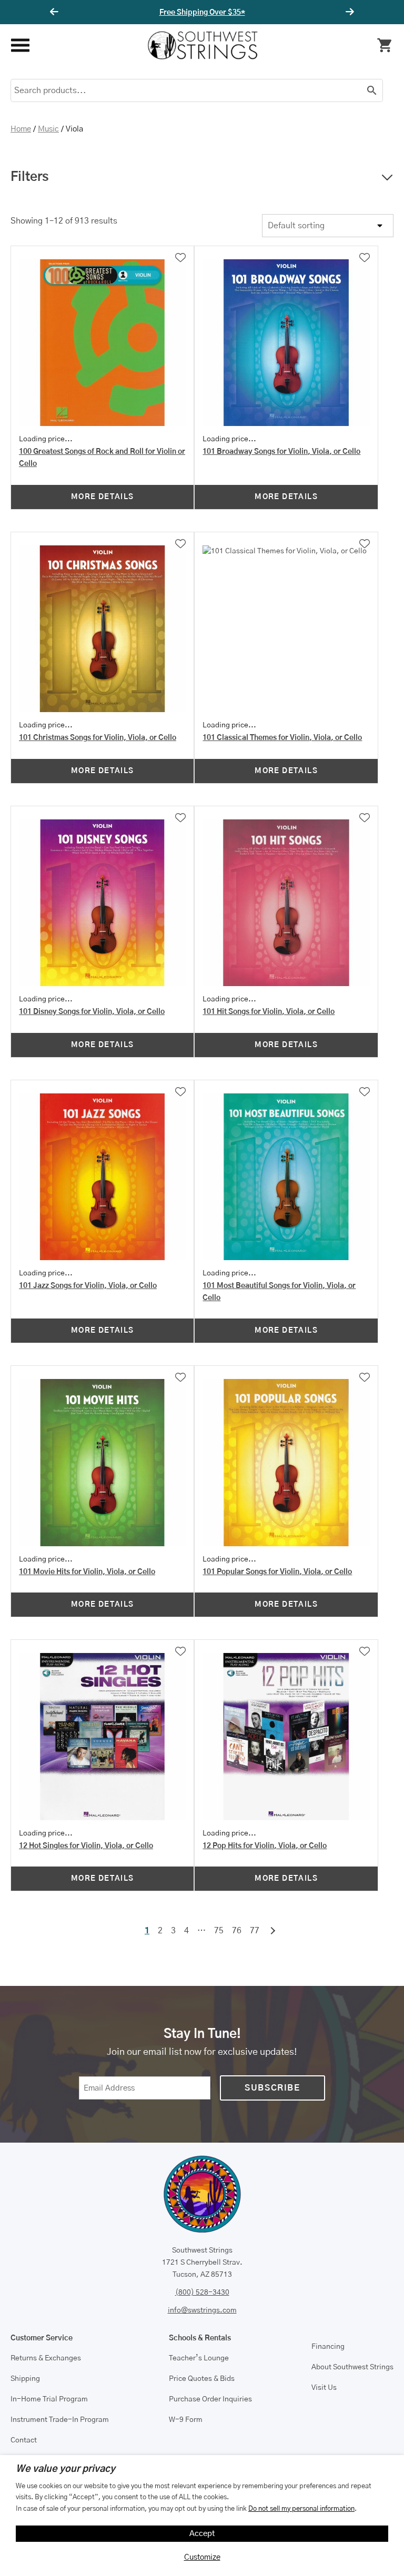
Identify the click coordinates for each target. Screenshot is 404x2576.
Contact (24, 2440)
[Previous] (56, 12)
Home (21, 129)
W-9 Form (186, 2420)
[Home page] (203, 45)
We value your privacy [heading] (65, 2469)
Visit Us (324, 2388)
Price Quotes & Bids (202, 2379)
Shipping (25, 2379)
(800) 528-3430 (202, 2293)
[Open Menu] (20, 45)
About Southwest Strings (352, 2367)
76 (237, 1931)
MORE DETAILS (103, 497)
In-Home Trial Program (49, 2399)
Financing (328, 2347)
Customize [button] (202, 2557)
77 (255, 1931)
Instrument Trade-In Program (60, 2420)
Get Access (234, 13)
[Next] (348, 12)
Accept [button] (202, 2534)
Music (48, 129)
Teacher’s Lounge (199, 2358)
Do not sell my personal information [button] (301, 2509)
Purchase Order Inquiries (210, 2399)
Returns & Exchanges (46, 2358)
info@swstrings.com (202, 2310)
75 (219, 1931)
